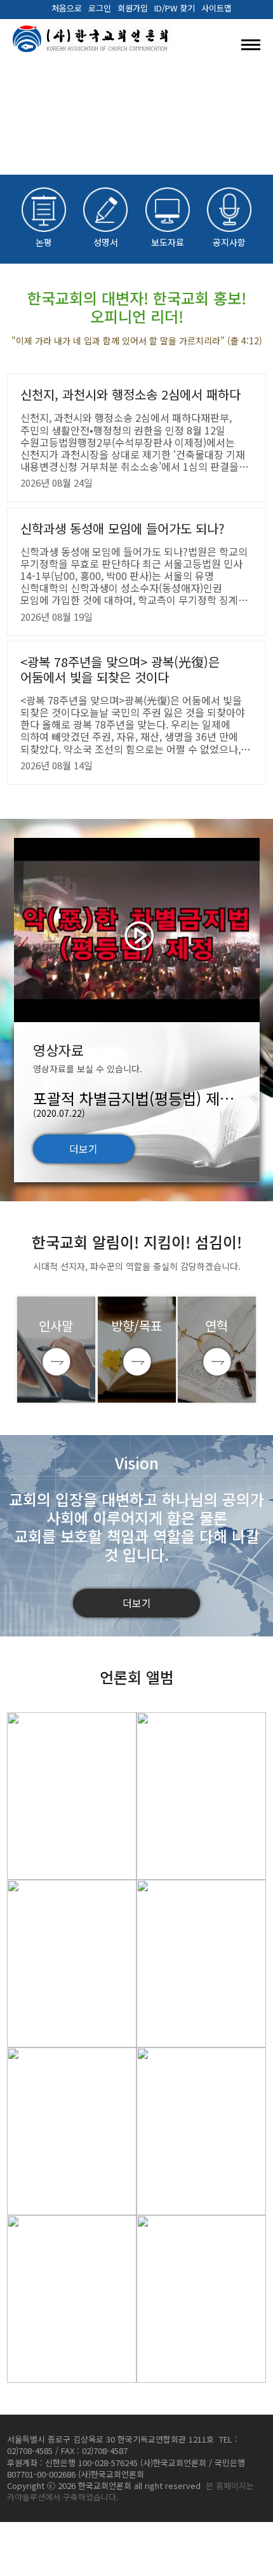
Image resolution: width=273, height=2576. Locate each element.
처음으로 (67, 8)
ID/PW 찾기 (175, 8)
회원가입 (133, 8)
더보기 (83, 1149)
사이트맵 (216, 8)
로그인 (100, 8)
